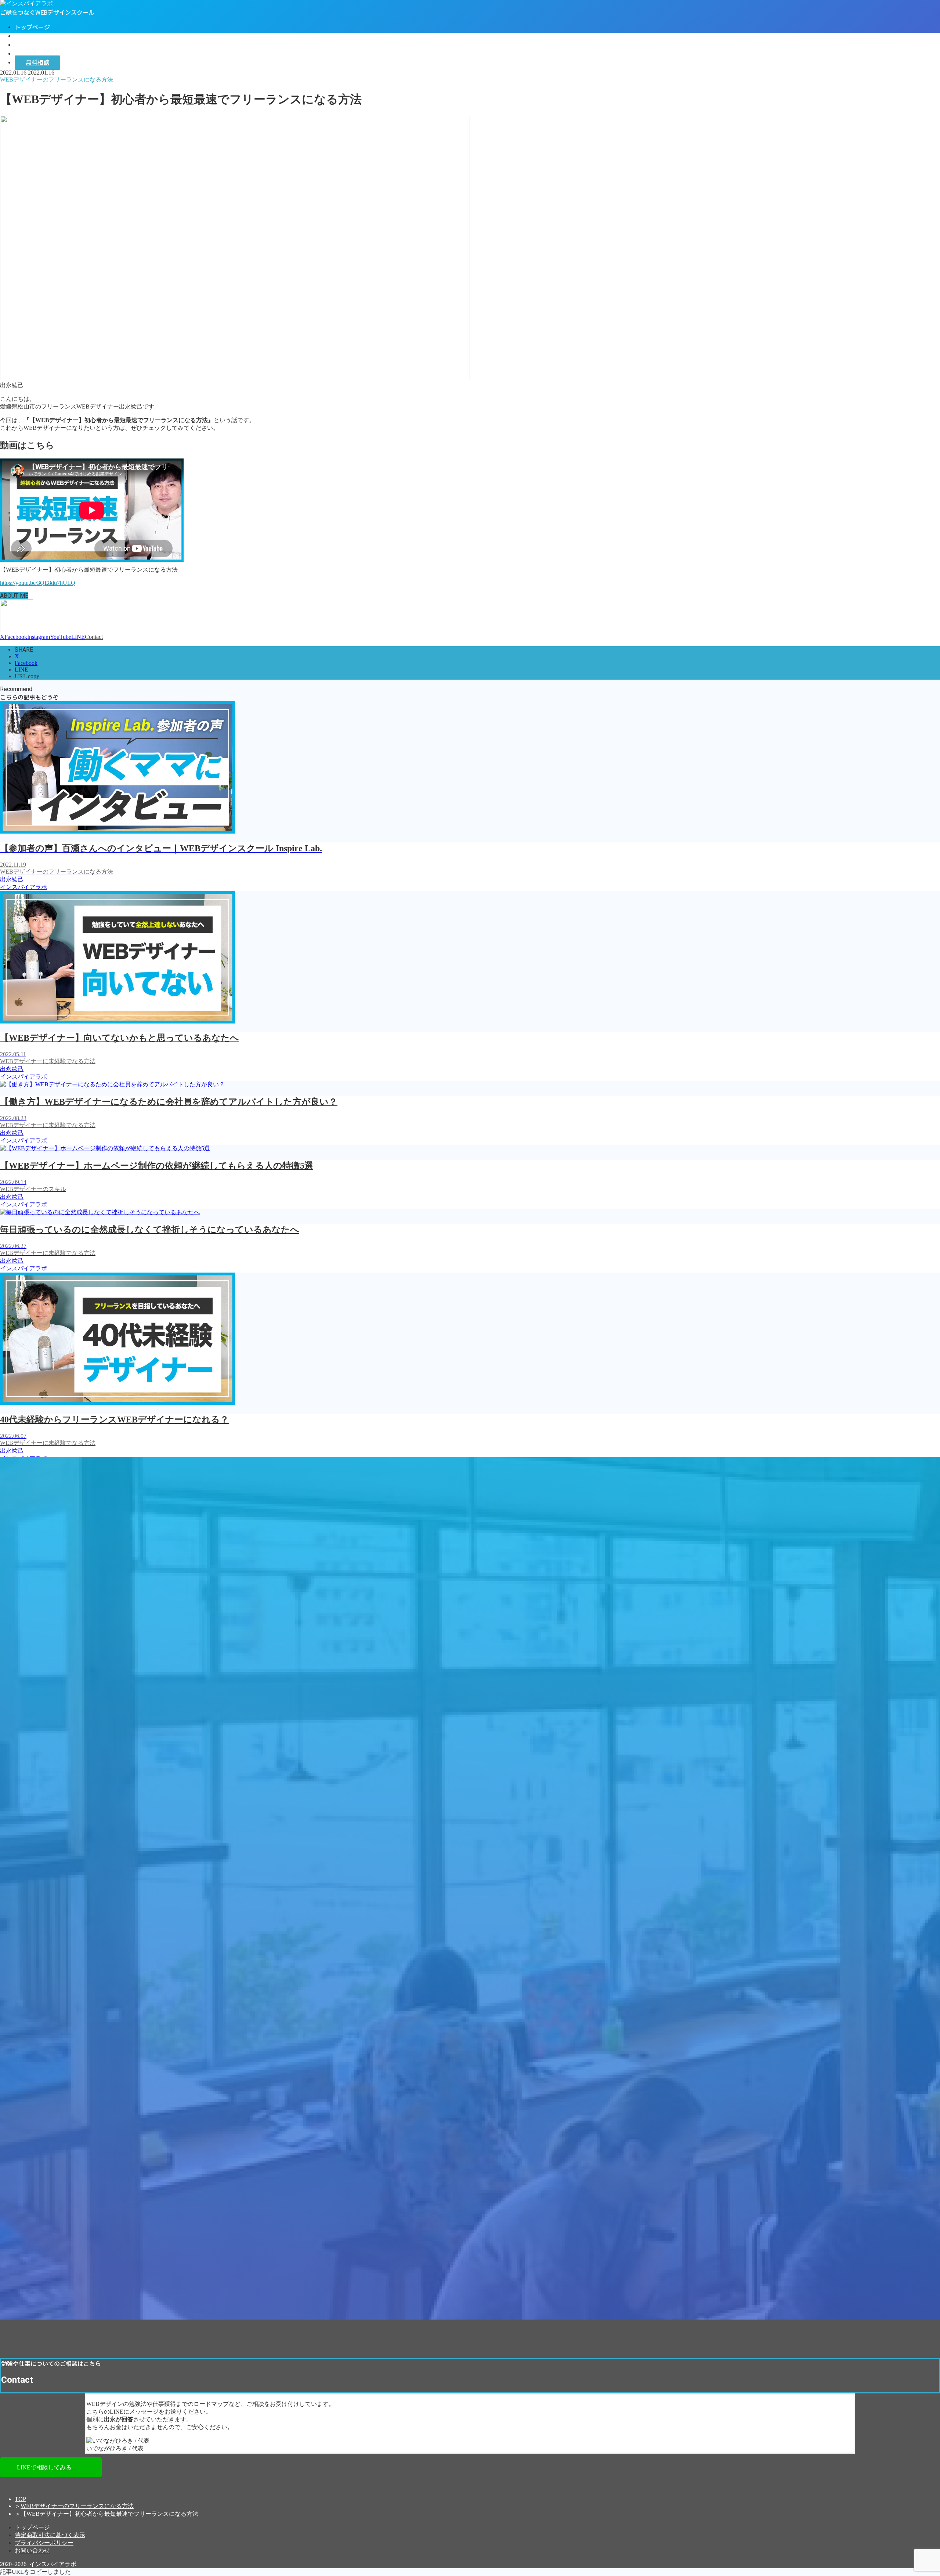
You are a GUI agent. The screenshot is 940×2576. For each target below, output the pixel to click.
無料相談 (37, 63)
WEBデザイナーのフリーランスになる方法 (77, 2506)
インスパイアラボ (38, 54)
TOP (20, 2499)
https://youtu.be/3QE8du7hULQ (38, 583)
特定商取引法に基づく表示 (50, 2535)
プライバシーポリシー (44, 2543)
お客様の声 (29, 45)
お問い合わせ (32, 2550)
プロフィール (32, 36)
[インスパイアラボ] (26, 3)
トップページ (32, 27)
